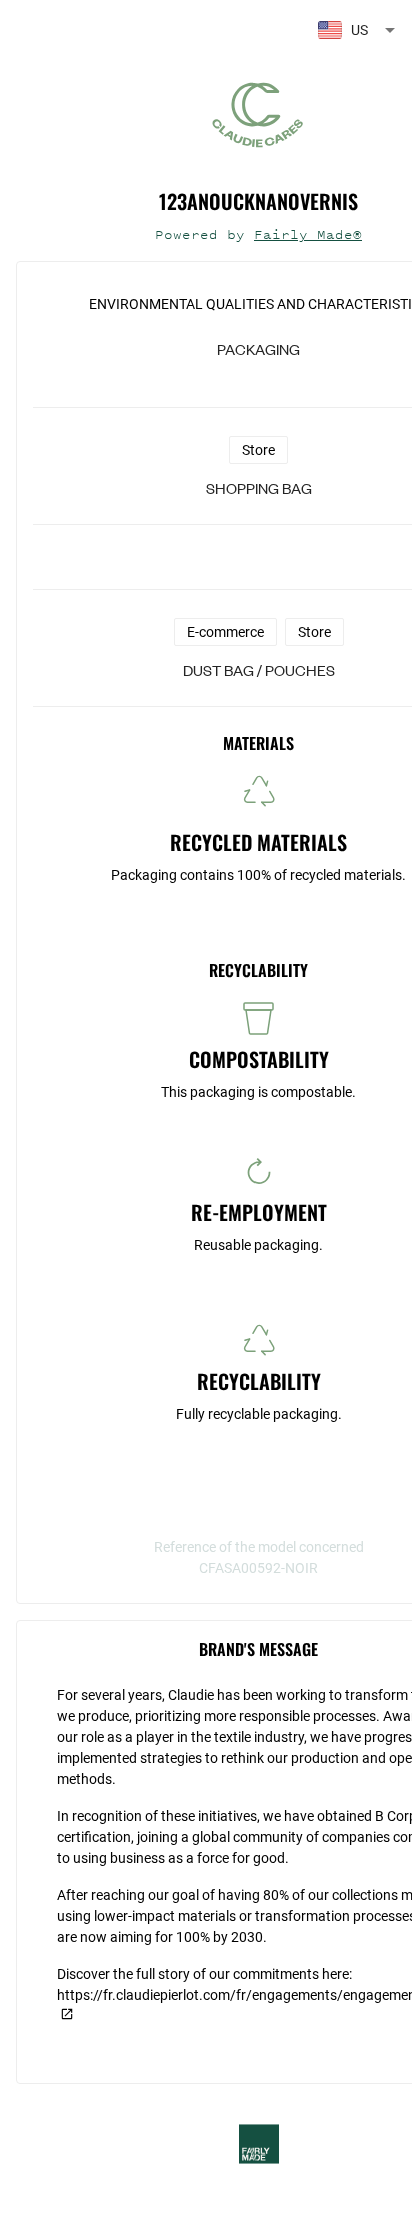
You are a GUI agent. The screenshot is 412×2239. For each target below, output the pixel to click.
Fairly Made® (308, 234)
